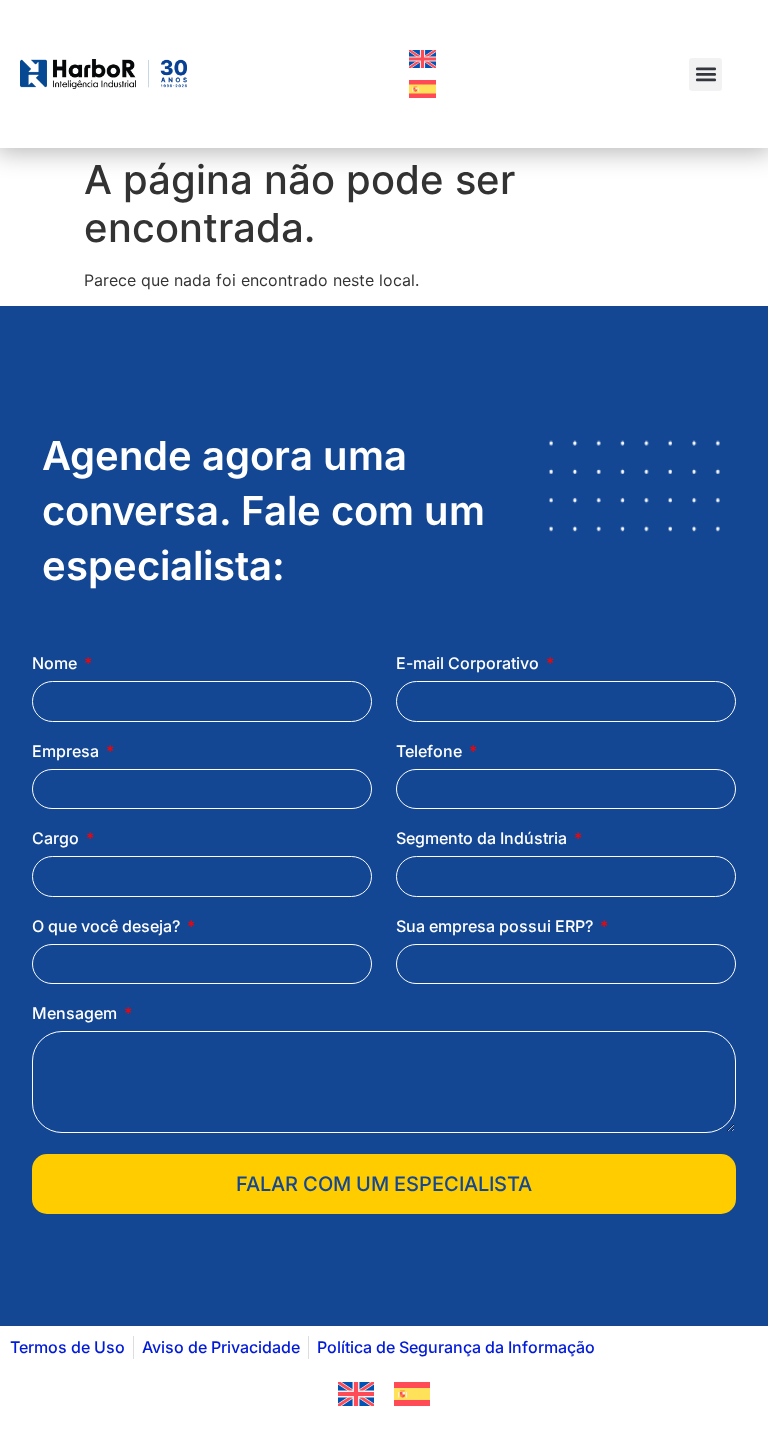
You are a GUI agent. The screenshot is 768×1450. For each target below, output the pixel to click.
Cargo (57, 839)
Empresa (67, 752)
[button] (705, 74)
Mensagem (76, 1014)
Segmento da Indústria (483, 839)
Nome (56, 664)
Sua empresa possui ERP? (496, 927)
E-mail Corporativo (469, 664)
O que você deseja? (108, 927)
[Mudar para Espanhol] (422, 89)
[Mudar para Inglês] (422, 59)
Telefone (431, 752)
